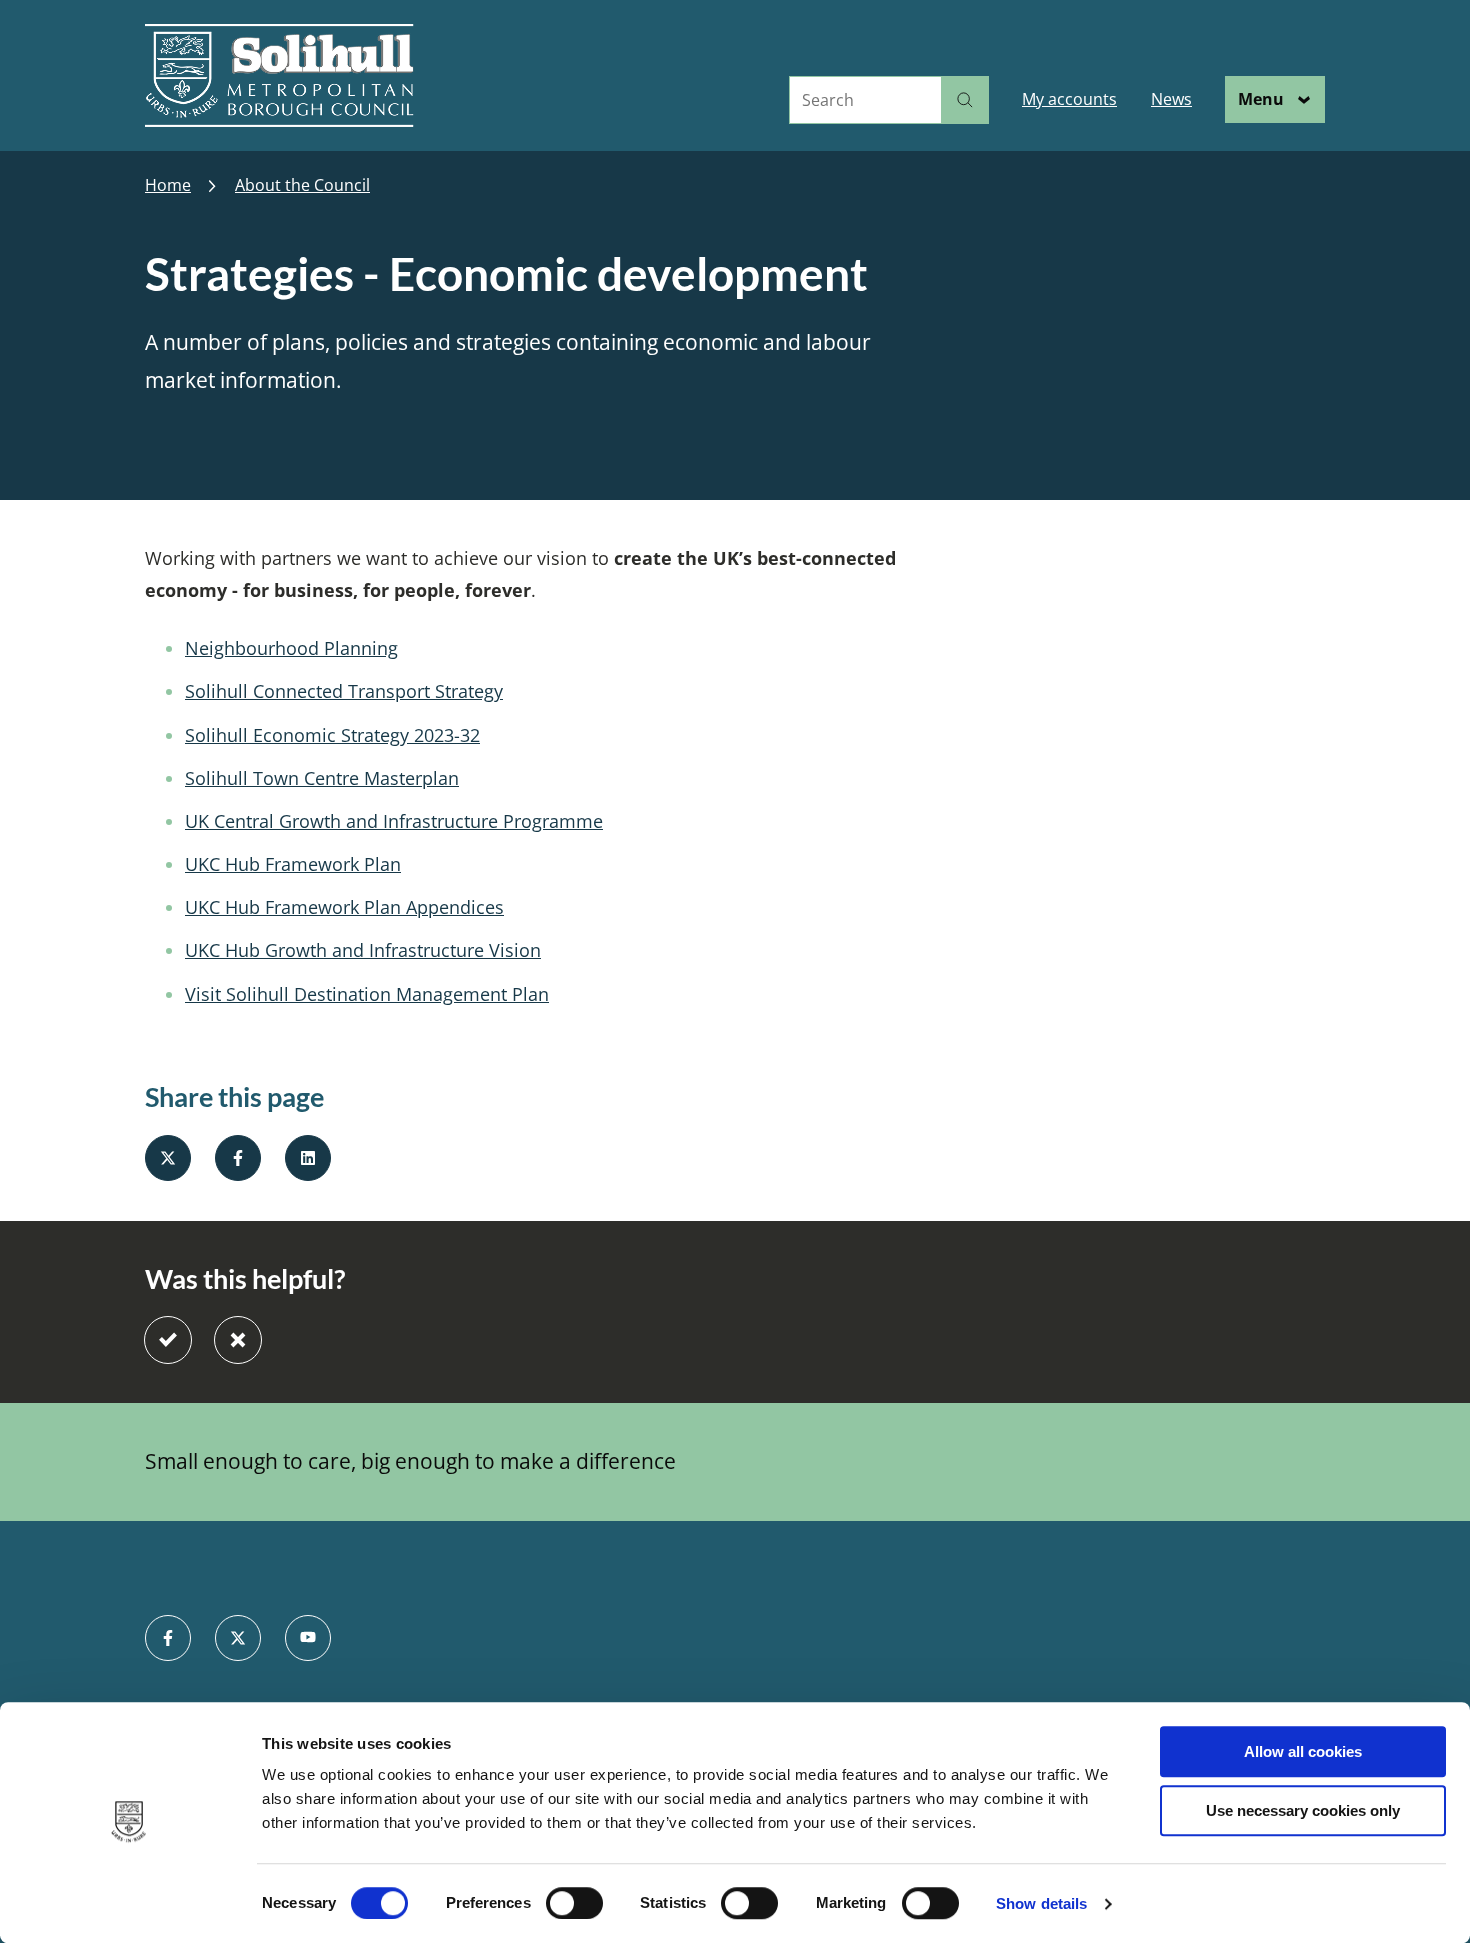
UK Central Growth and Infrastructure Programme (394, 821)
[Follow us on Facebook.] (168, 1638)
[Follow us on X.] (238, 1638)
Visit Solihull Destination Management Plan (367, 994)
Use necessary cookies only (1303, 1810)
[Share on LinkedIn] (308, 1158)
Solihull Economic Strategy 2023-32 (332, 735)
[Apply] (965, 100)
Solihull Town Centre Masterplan (322, 778)
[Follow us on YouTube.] (308, 1638)
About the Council (302, 185)
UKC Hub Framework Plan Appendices (344, 907)
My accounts (1069, 99)
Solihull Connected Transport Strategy (344, 691)
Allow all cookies (1303, 1751)
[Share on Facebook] (238, 1158)
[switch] (574, 1903)
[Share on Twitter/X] (168, 1158)
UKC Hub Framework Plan (293, 864)
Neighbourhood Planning (291, 648)
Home (168, 185)
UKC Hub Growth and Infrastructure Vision (363, 950)
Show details (1041, 1903)
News (1171, 99)
